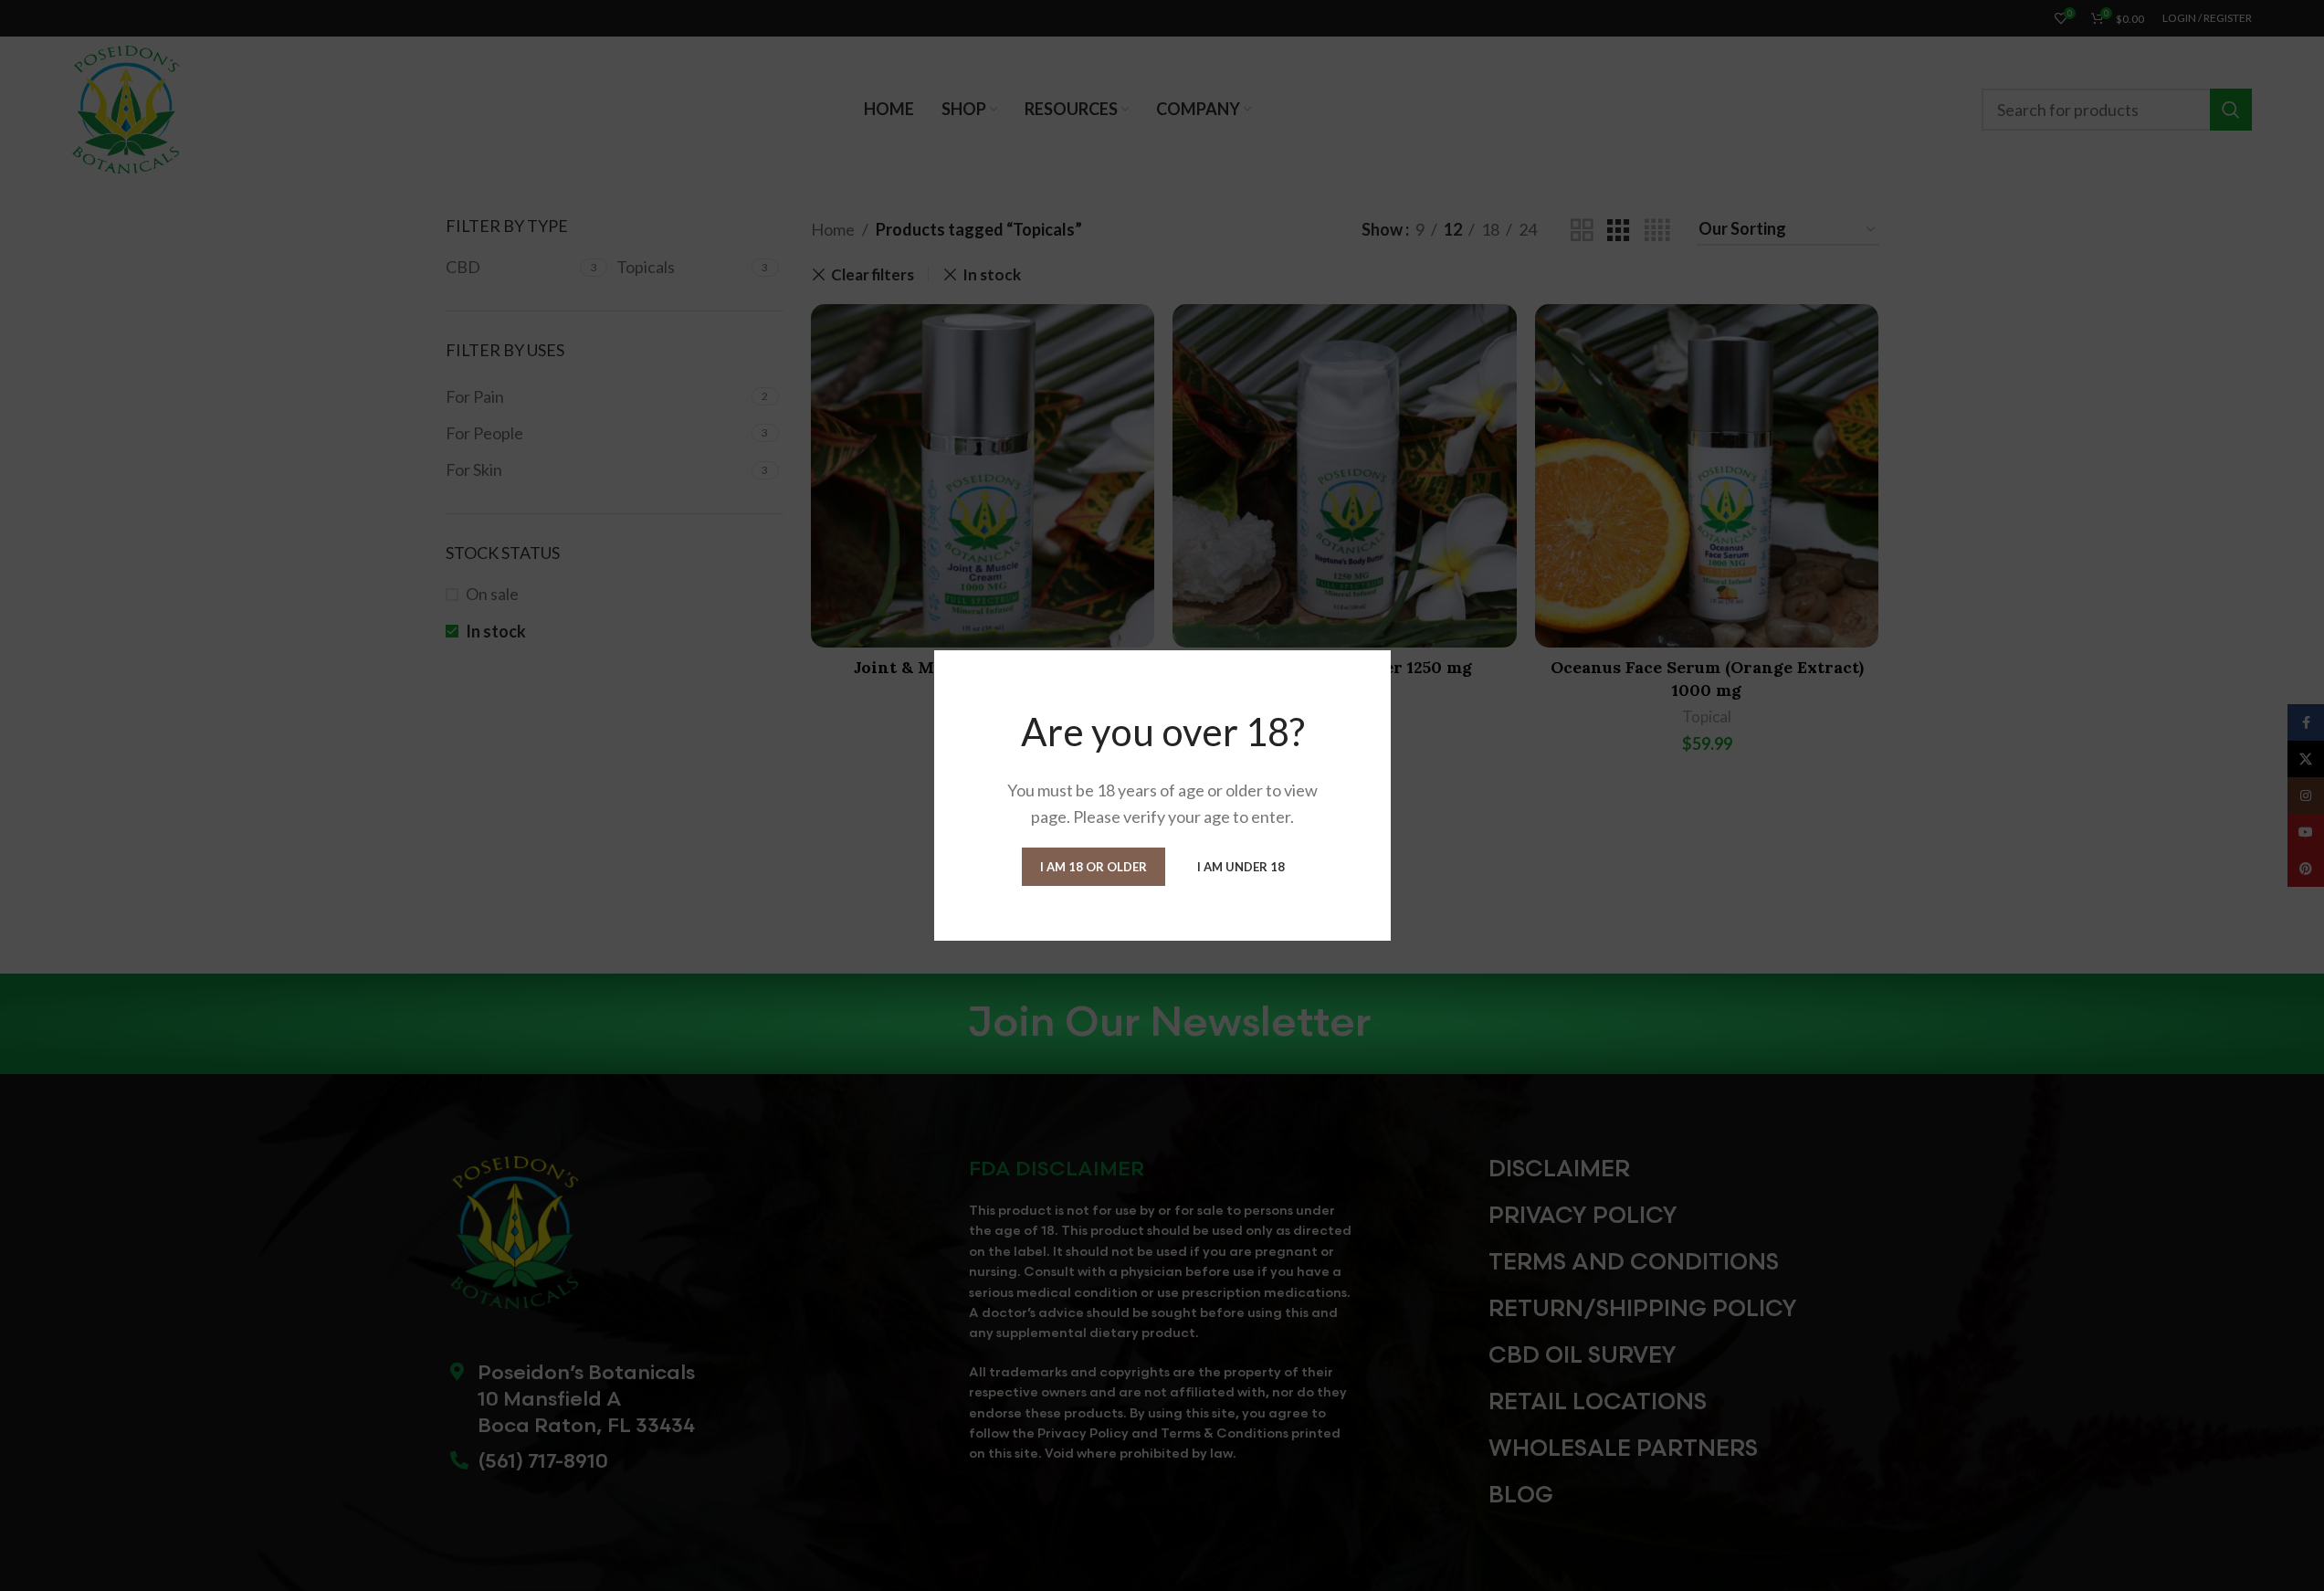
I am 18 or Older (1094, 866)
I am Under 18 (1241, 866)
